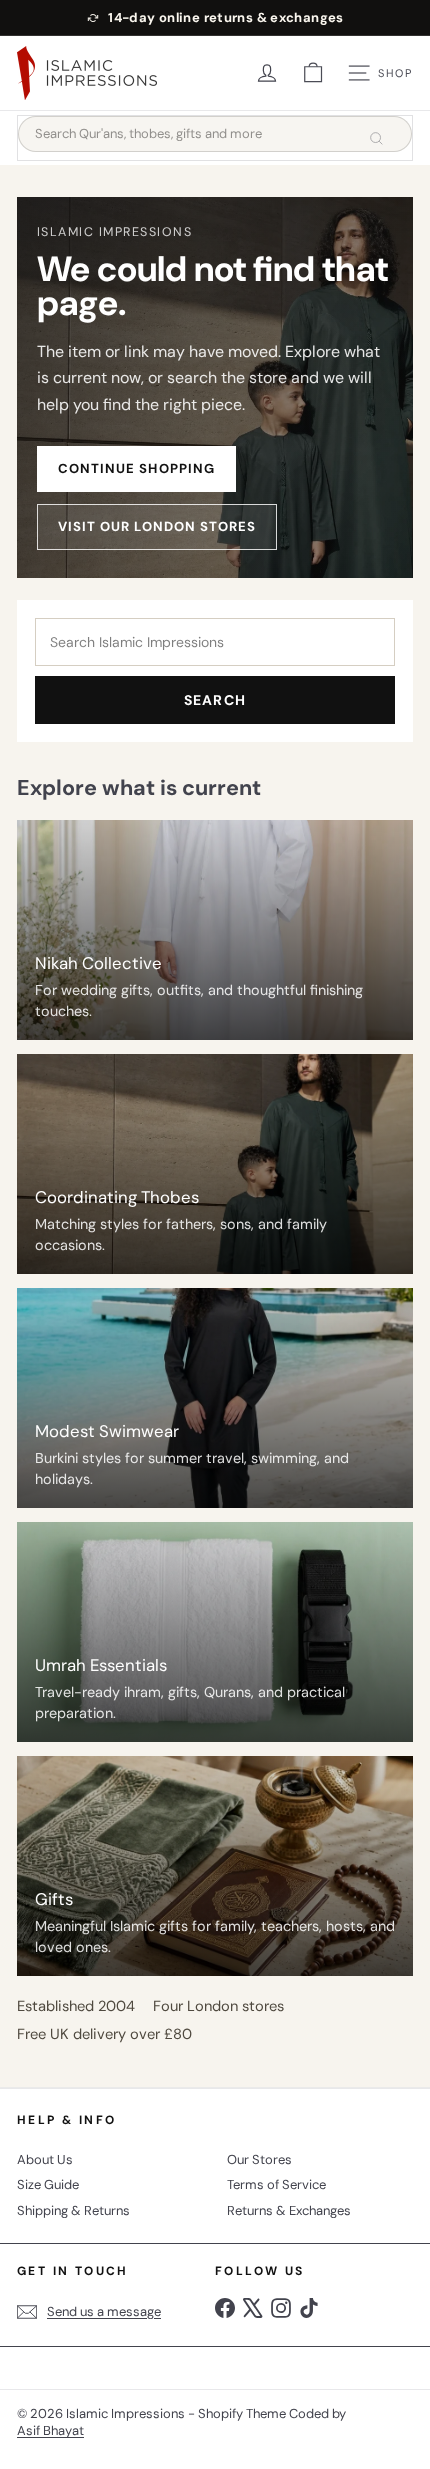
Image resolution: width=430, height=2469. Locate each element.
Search (215, 700)
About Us (45, 2159)
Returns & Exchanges (289, 2210)
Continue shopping (136, 468)
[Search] (376, 138)
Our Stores (259, 2159)
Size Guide (48, 2184)
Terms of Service (276, 2184)
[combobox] (215, 134)
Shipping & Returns (73, 2210)
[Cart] (313, 73)
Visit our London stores (157, 526)
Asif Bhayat (50, 2430)
